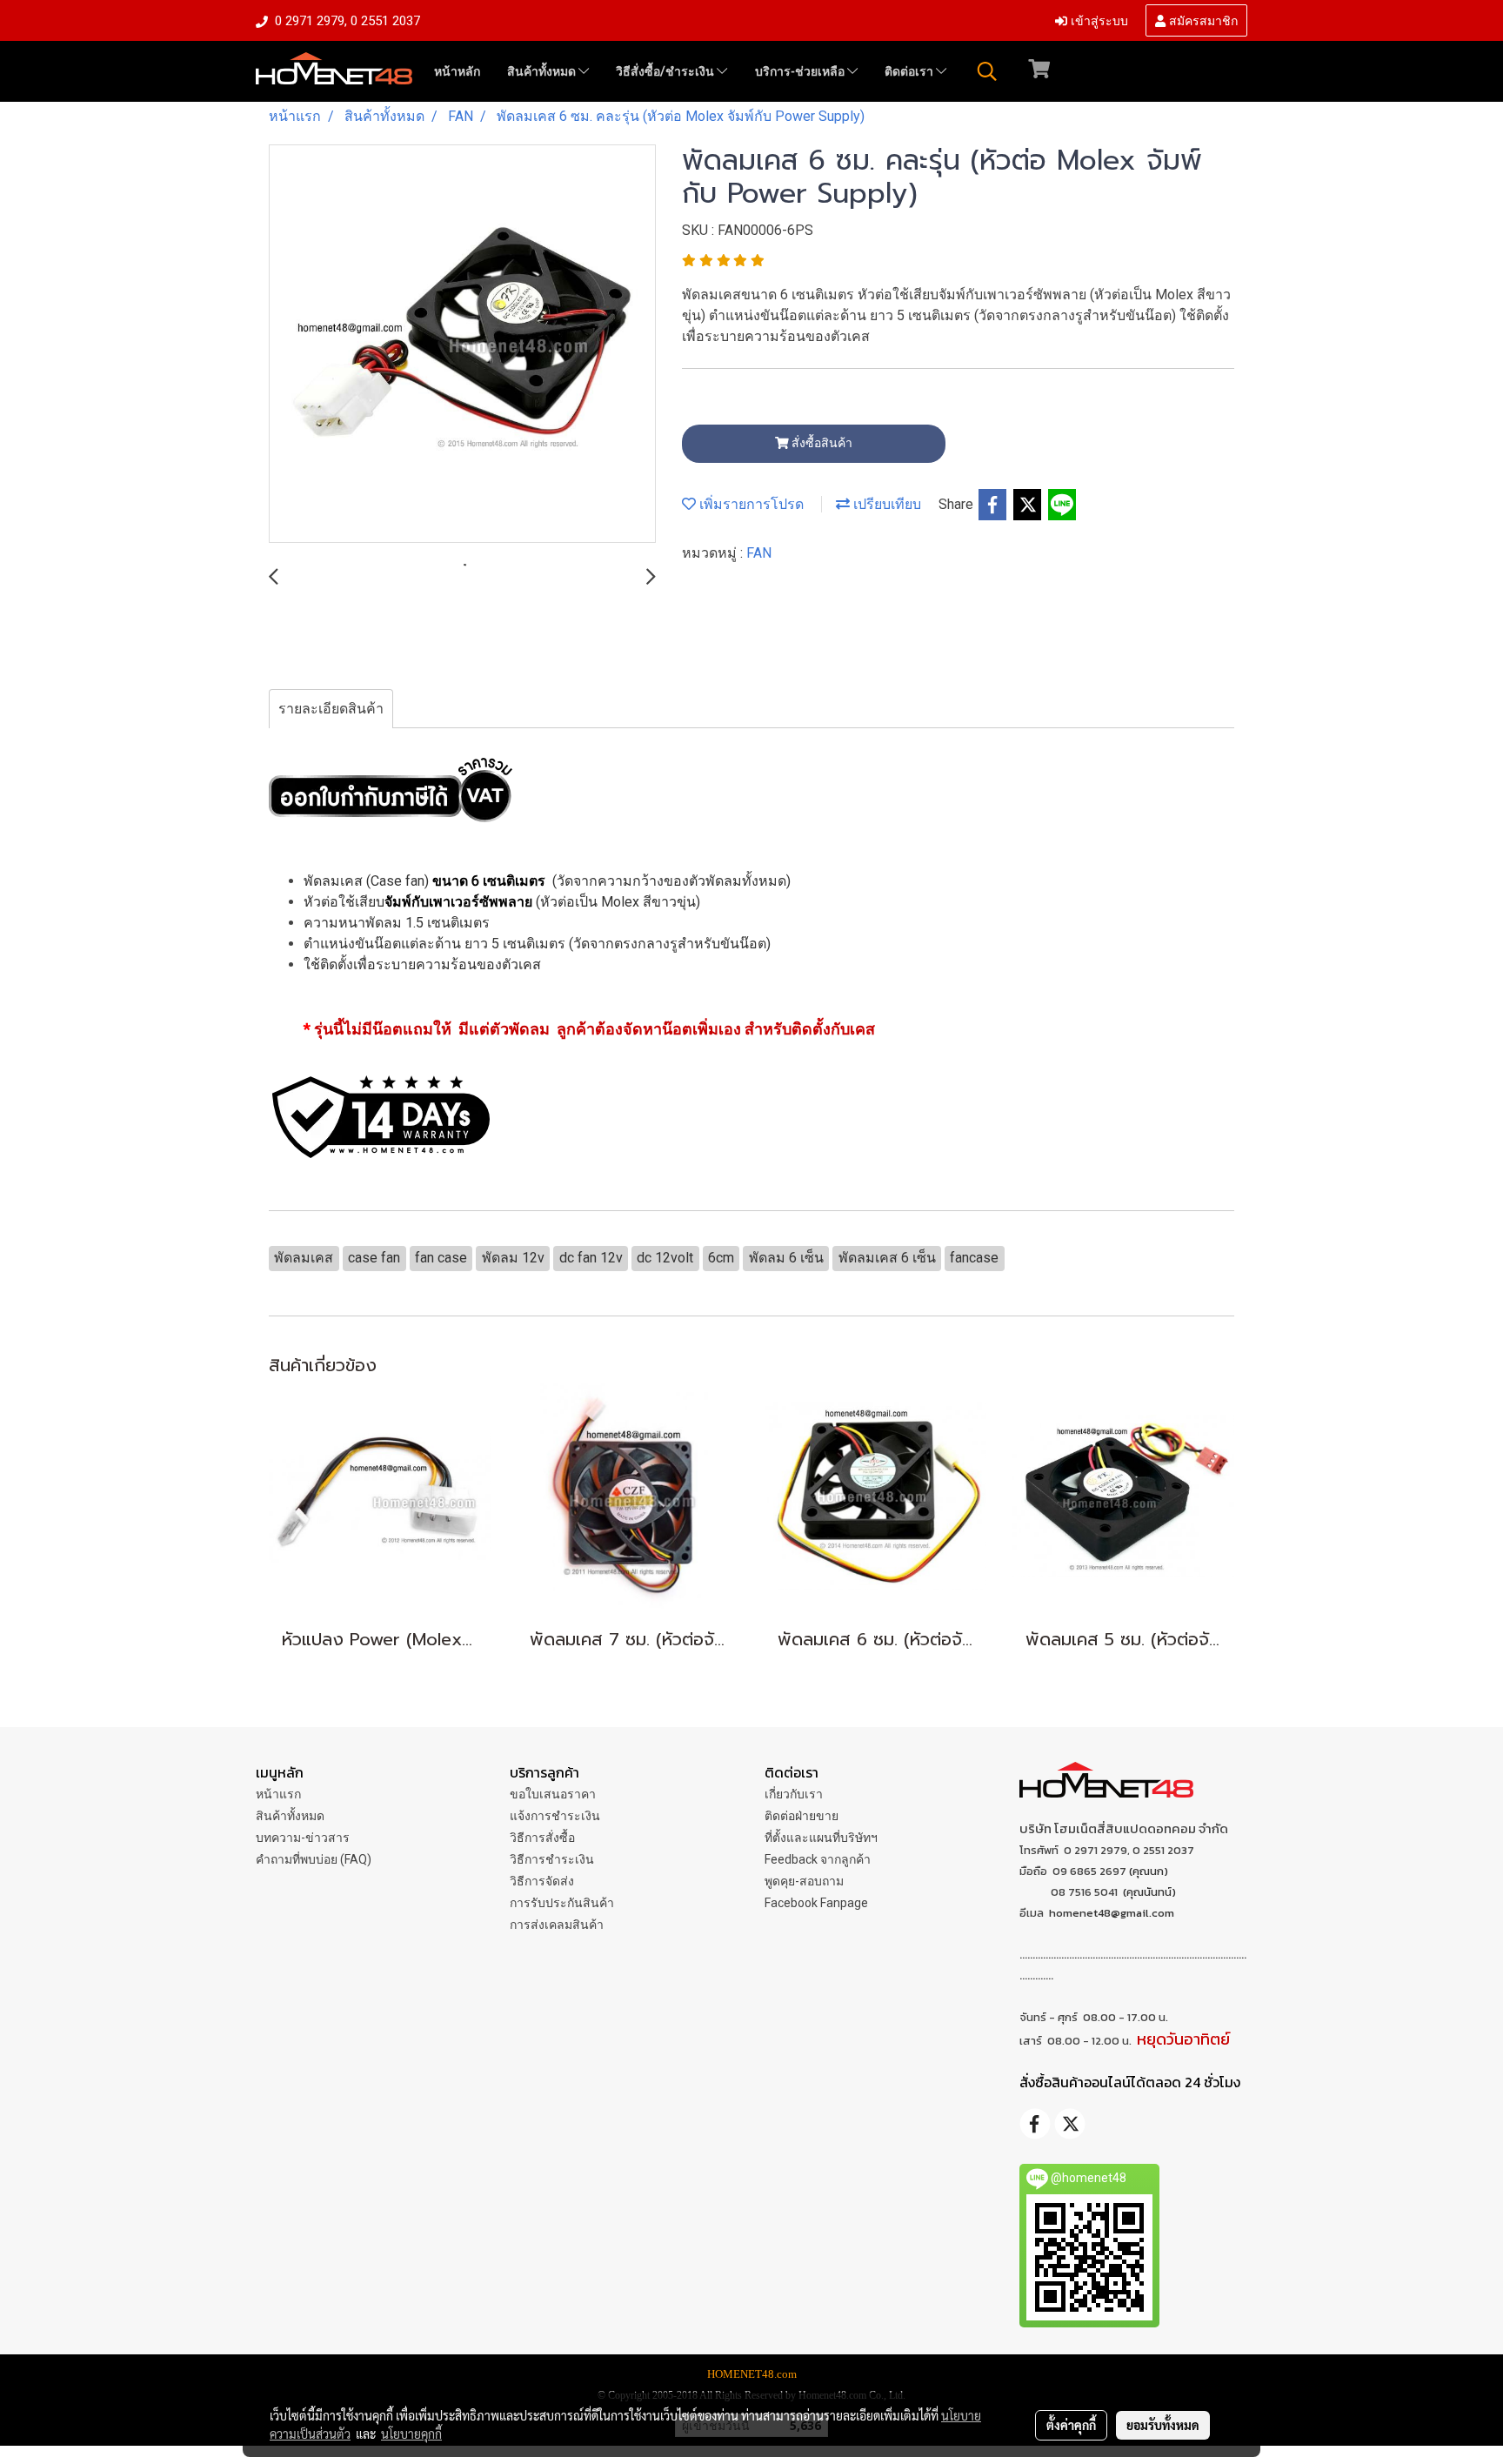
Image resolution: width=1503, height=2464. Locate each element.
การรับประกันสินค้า (562, 1903)
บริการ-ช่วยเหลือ (801, 71)
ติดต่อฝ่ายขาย (802, 1816)
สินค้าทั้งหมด (543, 71)
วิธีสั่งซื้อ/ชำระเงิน (666, 71)
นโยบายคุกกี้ (411, 2434)
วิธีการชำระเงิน (552, 1859)
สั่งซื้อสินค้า (821, 443)
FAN (759, 553)
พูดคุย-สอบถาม (804, 1881)
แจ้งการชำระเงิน (555, 1816)
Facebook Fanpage (816, 1903)
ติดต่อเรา (910, 71)
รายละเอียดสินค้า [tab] (331, 709)
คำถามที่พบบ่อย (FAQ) (314, 1859)
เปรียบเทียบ (885, 504)
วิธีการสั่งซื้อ (542, 1838)
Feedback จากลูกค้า (818, 1859)
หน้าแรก (278, 1794)
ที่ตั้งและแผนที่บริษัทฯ (821, 1838)
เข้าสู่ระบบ (1098, 20)
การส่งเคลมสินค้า (557, 1925)
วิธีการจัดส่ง (542, 1881)
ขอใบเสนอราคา (553, 1794)
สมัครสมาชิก (1202, 20)
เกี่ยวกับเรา (794, 1794)
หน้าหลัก (457, 71)
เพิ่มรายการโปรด (750, 504)
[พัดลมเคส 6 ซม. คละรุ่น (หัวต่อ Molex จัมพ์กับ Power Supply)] (462, 345)
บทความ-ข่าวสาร (303, 1838)
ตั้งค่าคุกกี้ (1071, 2425)
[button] (987, 71)
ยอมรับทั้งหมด (1163, 2425)
